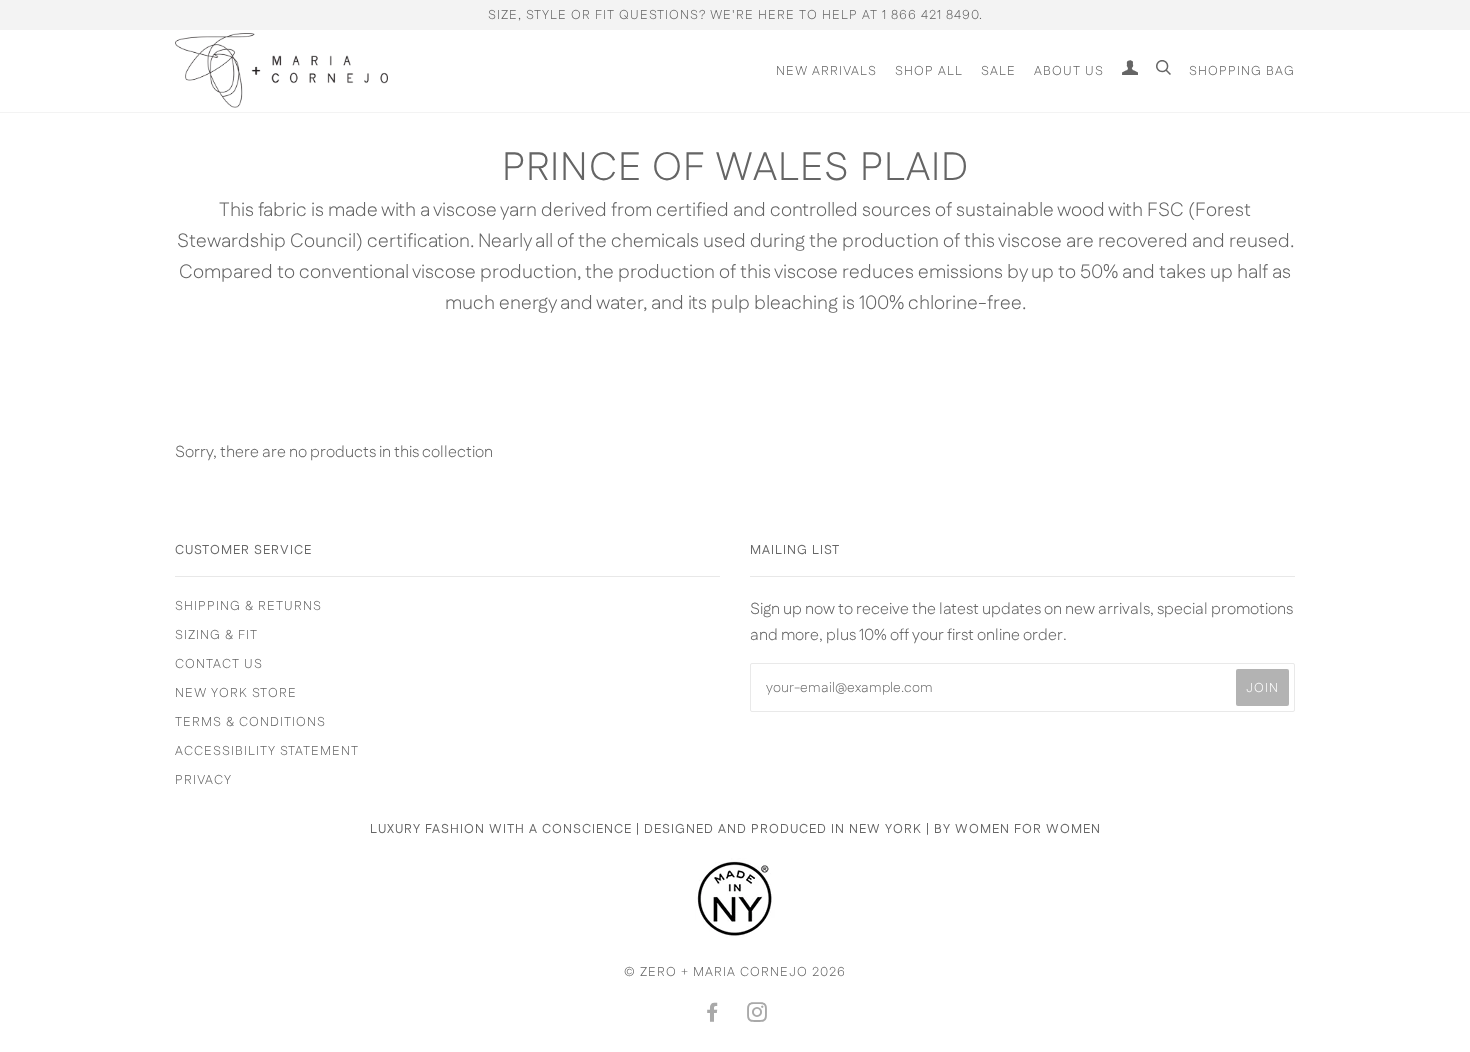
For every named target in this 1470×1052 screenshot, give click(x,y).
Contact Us (219, 664)
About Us (1069, 71)
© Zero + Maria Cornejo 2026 (735, 972)
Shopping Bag (1242, 71)
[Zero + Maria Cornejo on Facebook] (712, 1016)
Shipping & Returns (248, 606)
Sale (998, 71)
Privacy (203, 780)
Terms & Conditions (250, 722)
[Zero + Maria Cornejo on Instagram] (757, 1016)
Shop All (929, 71)
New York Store (236, 693)
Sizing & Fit (216, 635)
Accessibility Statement (267, 751)
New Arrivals (826, 71)
